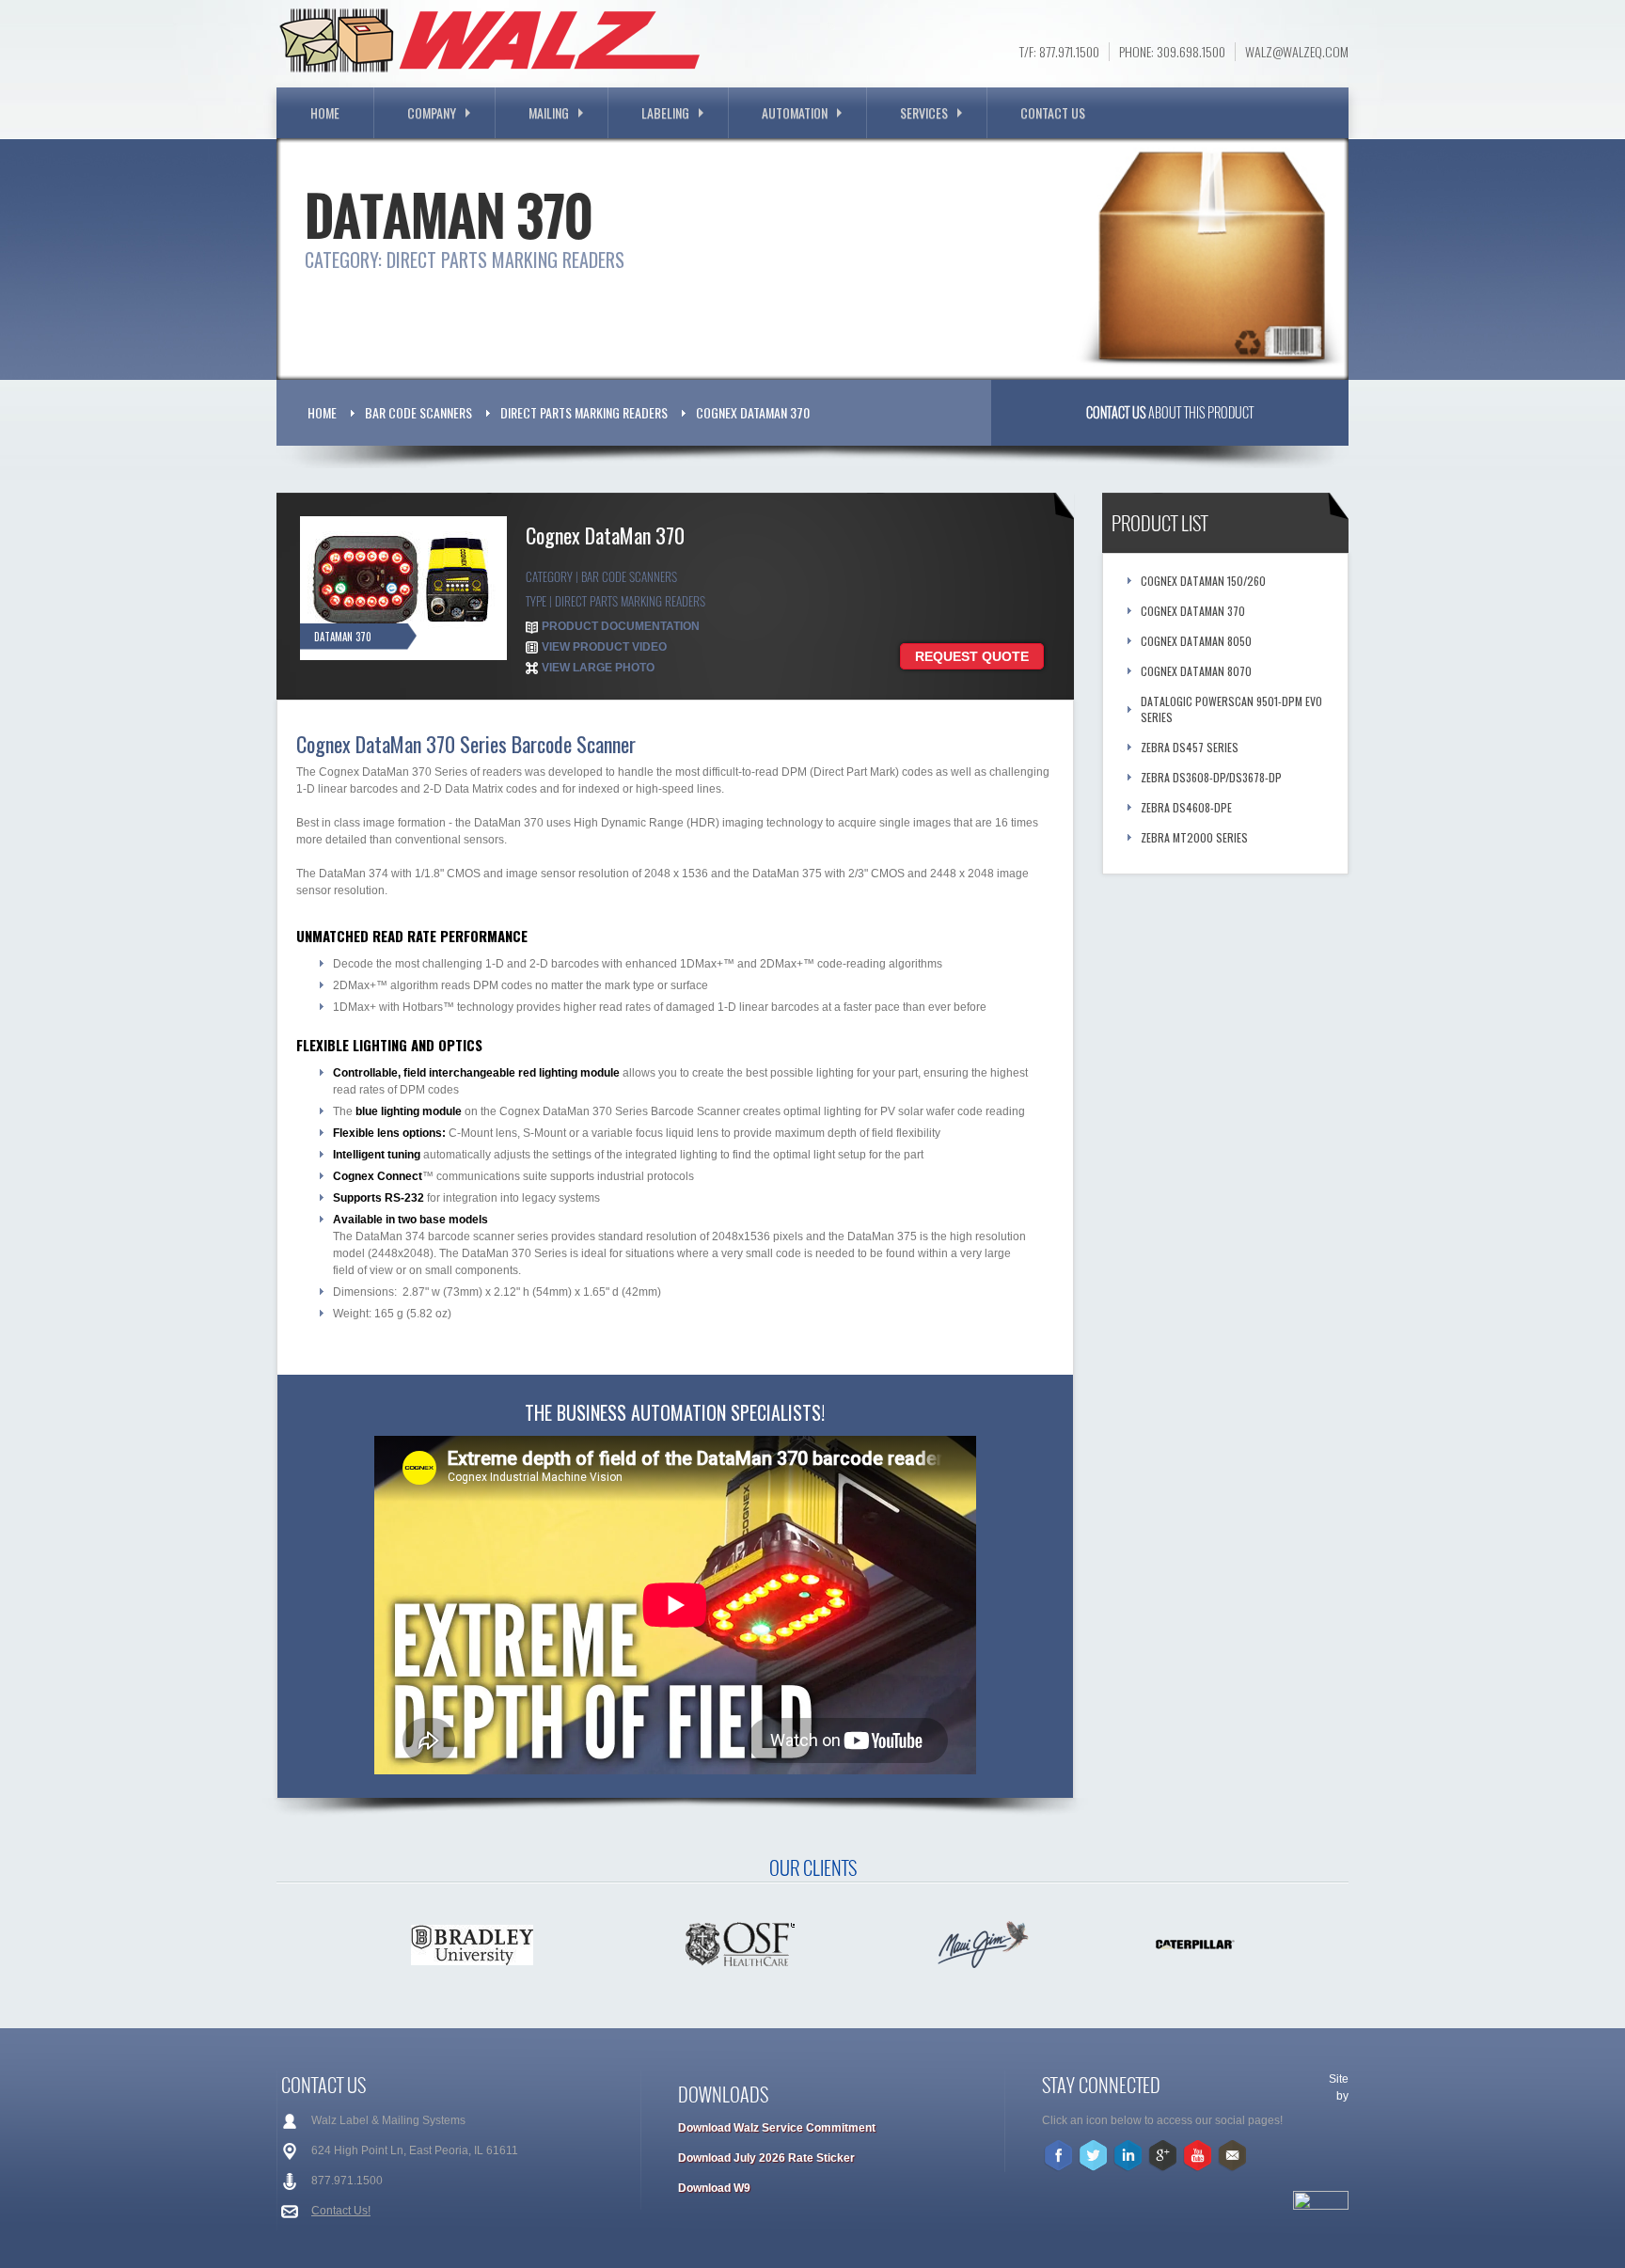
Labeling (665, 112)
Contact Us (1053, 112)
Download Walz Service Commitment (777, 2128)
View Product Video (604, 647)
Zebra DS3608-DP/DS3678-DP (1211, 777)
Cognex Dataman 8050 (1196, 641)
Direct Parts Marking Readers (584, 412)
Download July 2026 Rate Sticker (766, 2158)
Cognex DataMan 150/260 (1203, 581)
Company (432, 112)
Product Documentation (621, 626)
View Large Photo (598, 668)
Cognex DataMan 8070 (1196, 671)
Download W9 (714, 2188)
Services (924, 112)
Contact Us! (341, 2211)
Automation (795, 112)
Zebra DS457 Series (1190, 747)
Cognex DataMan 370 (753, 412)
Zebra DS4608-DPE (1186, 807)
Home (325, 112)
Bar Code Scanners (418, 412)
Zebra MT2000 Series (1194, 837)
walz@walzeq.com (1297, 52)
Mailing (549, 112)
